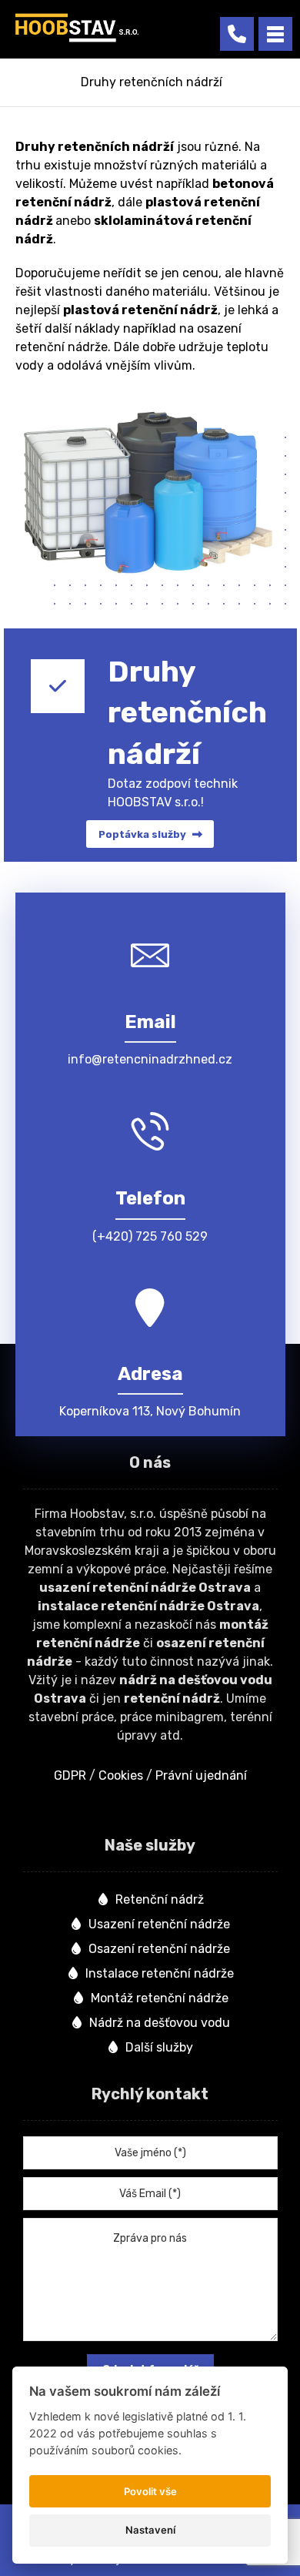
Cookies (121, 1775)
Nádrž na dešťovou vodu (160, 2023)
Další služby (159, 2047)
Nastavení (150, 2530)
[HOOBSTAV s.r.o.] (77, 28)
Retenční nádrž (160, 1899)
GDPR (70, 1775)
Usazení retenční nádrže (159, 1924)
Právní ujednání (201, 1775)
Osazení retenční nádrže (159, 1949)
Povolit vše (150, 2491)
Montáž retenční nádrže (160, 1998)
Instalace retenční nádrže (160, 1973)
